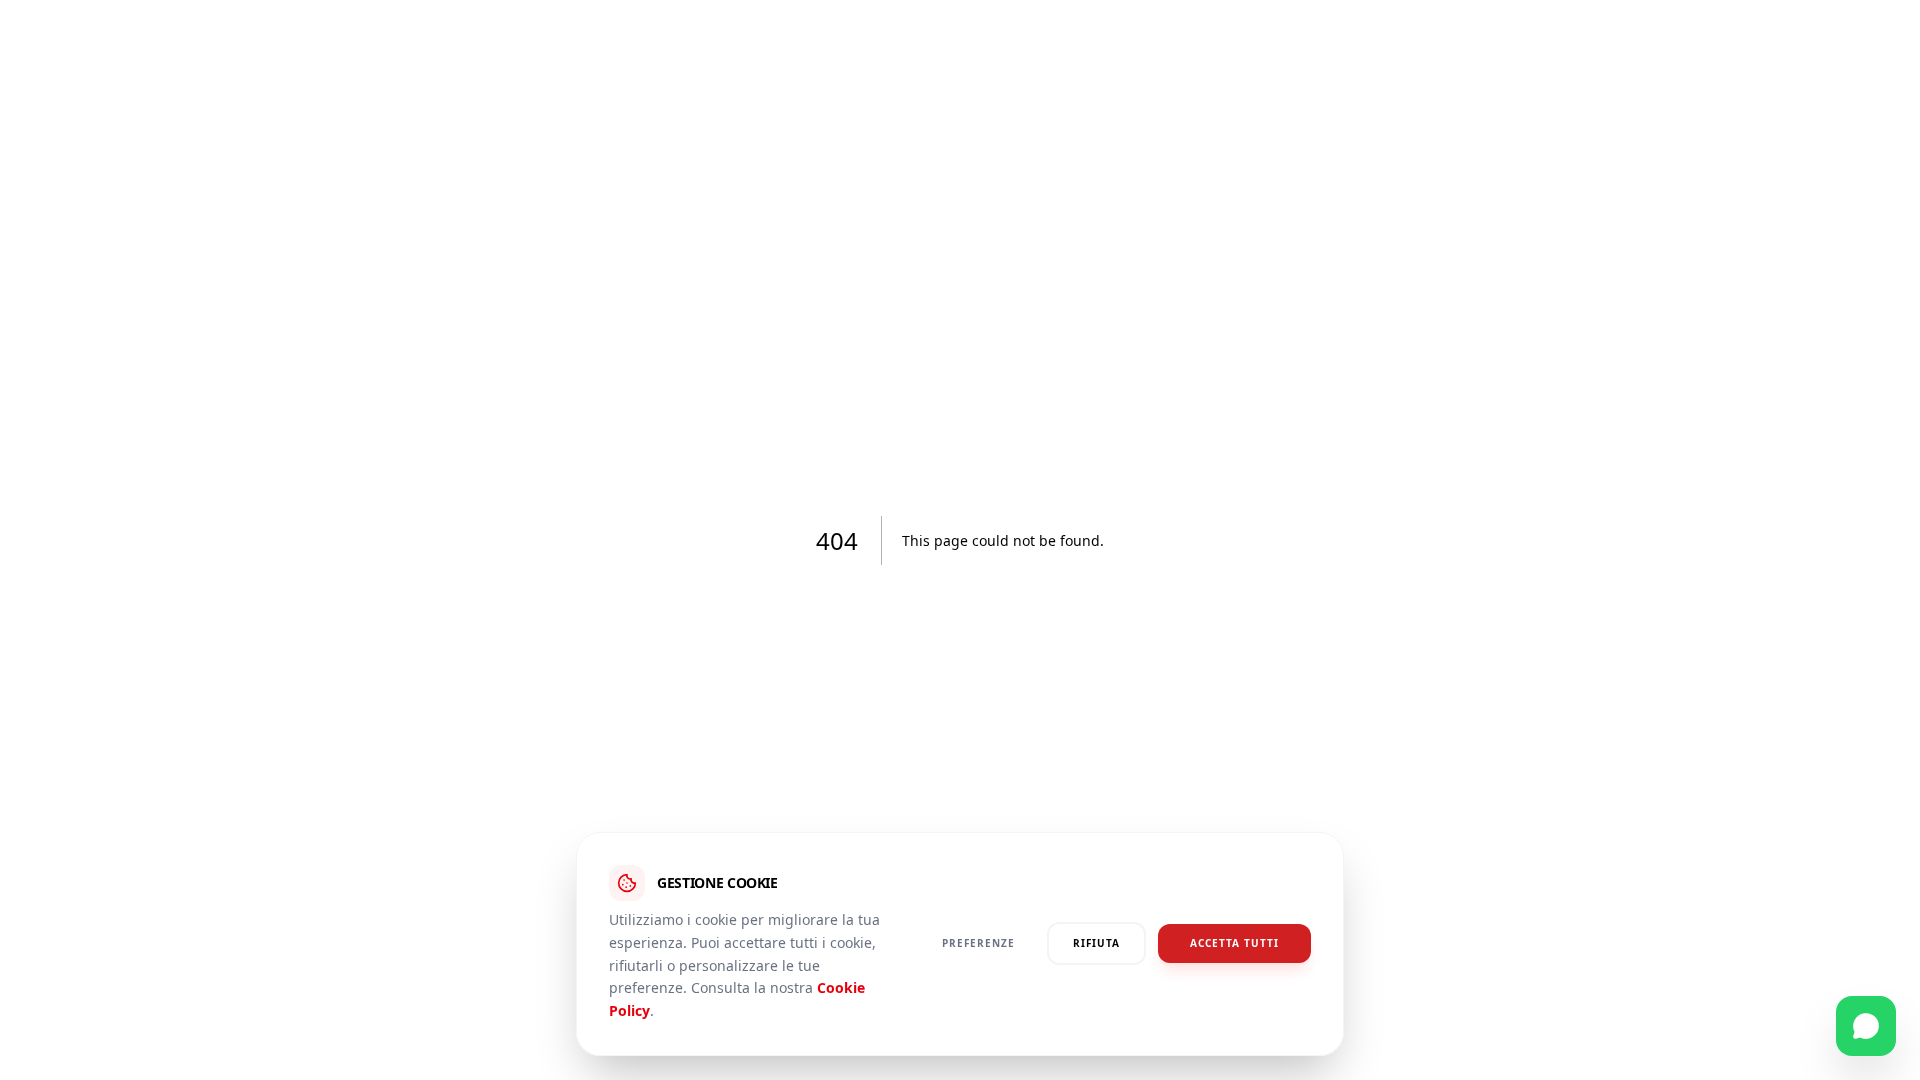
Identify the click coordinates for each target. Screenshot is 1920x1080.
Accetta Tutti (1234, 944)
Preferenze (978, 944)
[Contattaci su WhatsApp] (1866, 1026)
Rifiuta (1096, 944)
